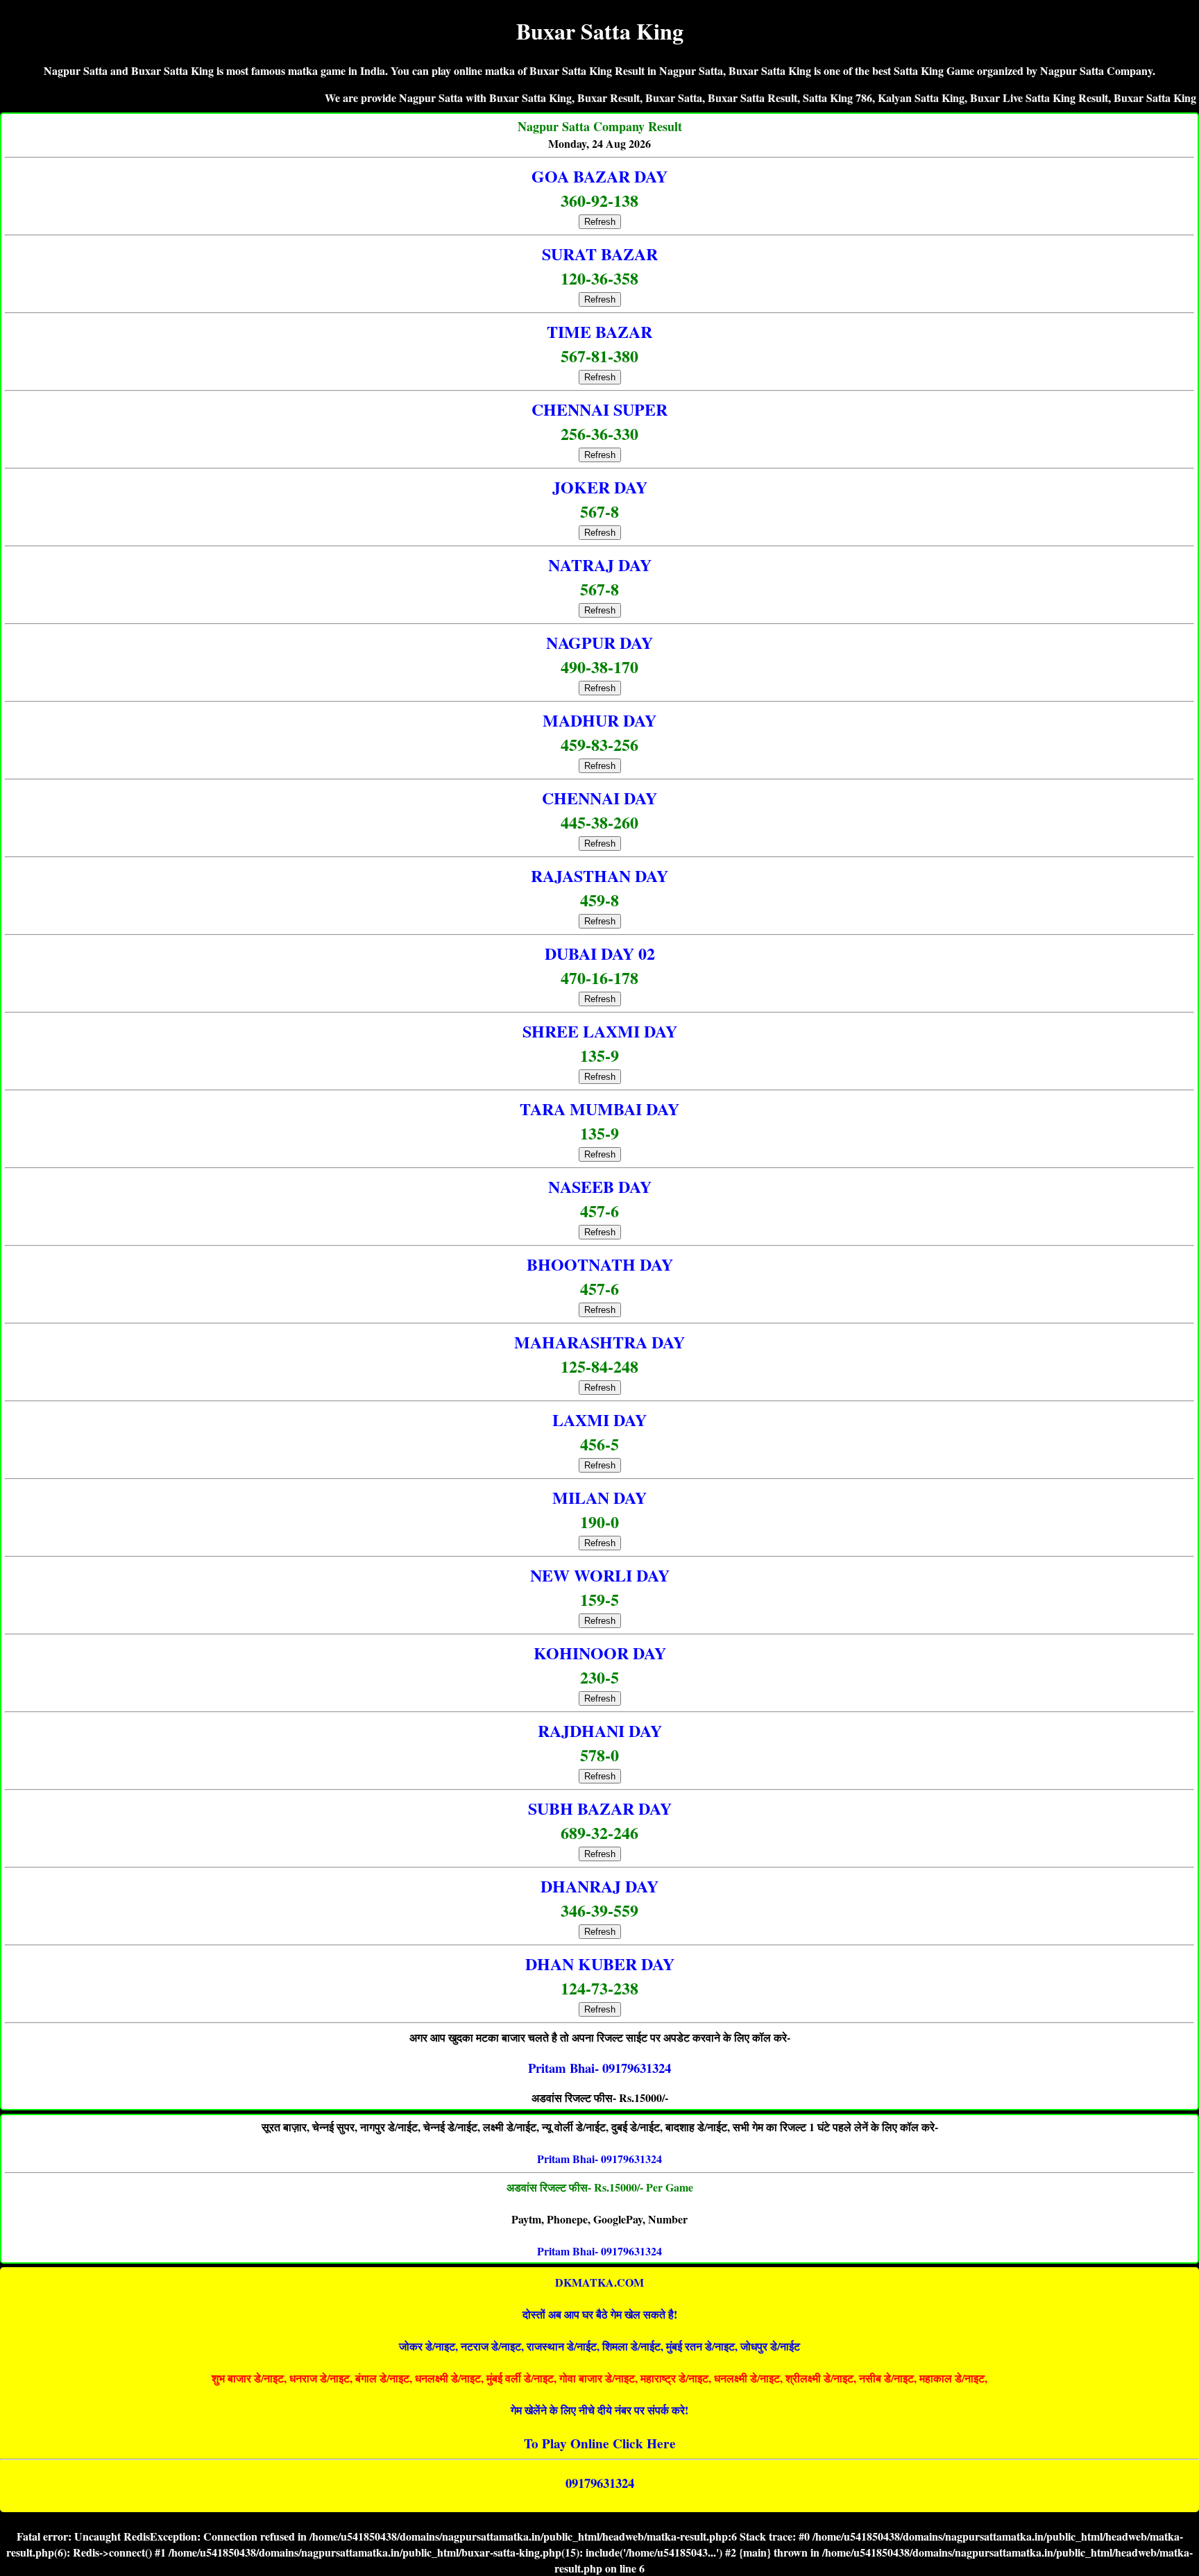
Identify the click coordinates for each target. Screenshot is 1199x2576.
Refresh (600, 222)
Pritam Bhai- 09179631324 (599, 2159)
